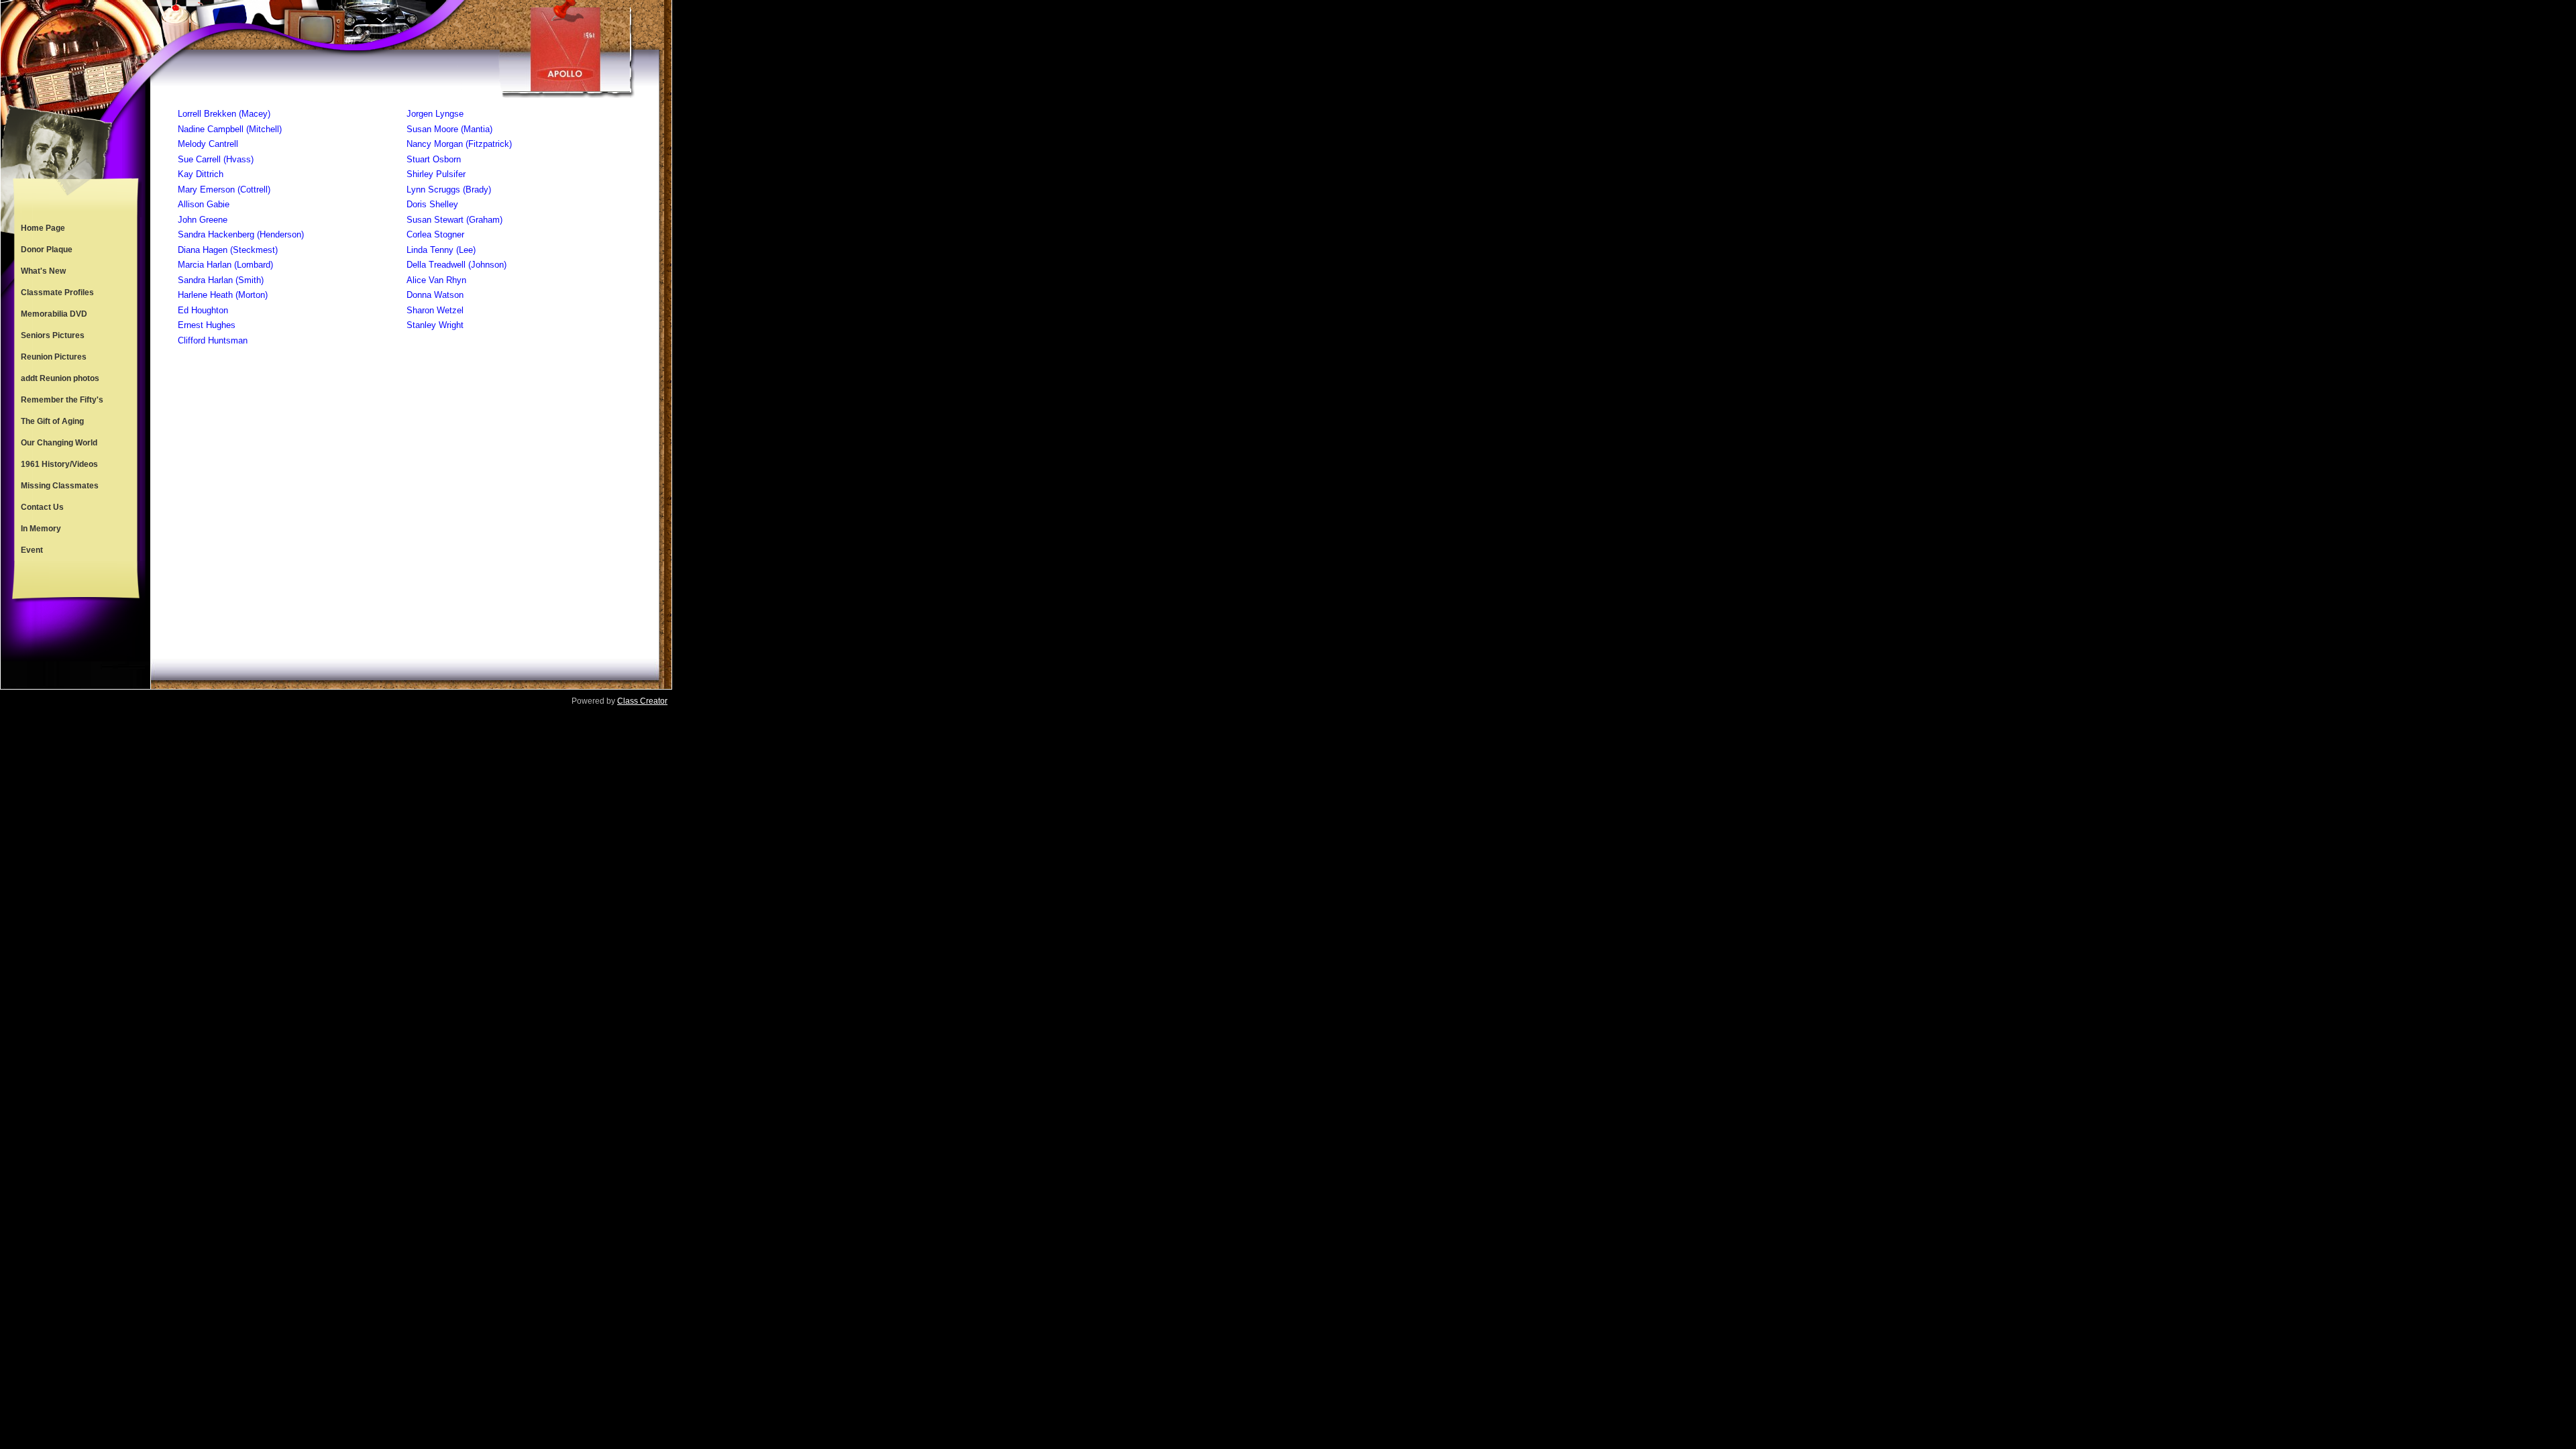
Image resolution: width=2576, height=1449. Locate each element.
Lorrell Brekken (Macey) (224, 114)
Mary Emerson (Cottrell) (224, 190)
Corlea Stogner (435, 234)
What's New (43, 271)
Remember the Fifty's (62, 400)
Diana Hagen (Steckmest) (228, 250)
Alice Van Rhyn (436, 280)
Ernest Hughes (207, 325)
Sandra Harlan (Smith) (221, 280)
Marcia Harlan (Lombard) (225, 265)
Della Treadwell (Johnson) (457, 265)
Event (32, 550)
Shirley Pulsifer (436, 174)
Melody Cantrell (208, 144)
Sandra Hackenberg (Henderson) (241, 234)
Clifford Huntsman (213, 340)
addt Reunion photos (60, 378)
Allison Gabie (204, 204)
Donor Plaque (47, 250)
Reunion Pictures (54, 357)
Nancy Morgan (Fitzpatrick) (459, 144)
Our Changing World (59, 443)
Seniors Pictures (53, 335)
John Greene (203, 220)
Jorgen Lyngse (435, 114)
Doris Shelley (432, 204)
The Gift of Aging (52, 421)
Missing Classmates (60, 486)
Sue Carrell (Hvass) (216, 159)
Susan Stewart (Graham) (454, 220)
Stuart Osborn (434, 159)
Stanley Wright (435, 325)
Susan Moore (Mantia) (449, 129)
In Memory (41, 529)
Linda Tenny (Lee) (441, 250)
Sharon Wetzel (435, 310)
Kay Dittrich (201, 174)
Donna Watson (435, 295)
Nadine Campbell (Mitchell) (230, 129)
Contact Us (42, 507)
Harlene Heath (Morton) (223, 295)
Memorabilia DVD (54, 314)
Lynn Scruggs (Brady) (449, 190)
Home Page (43, 228)
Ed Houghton (203, 310)
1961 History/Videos (59, 464)
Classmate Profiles (57, 292)
